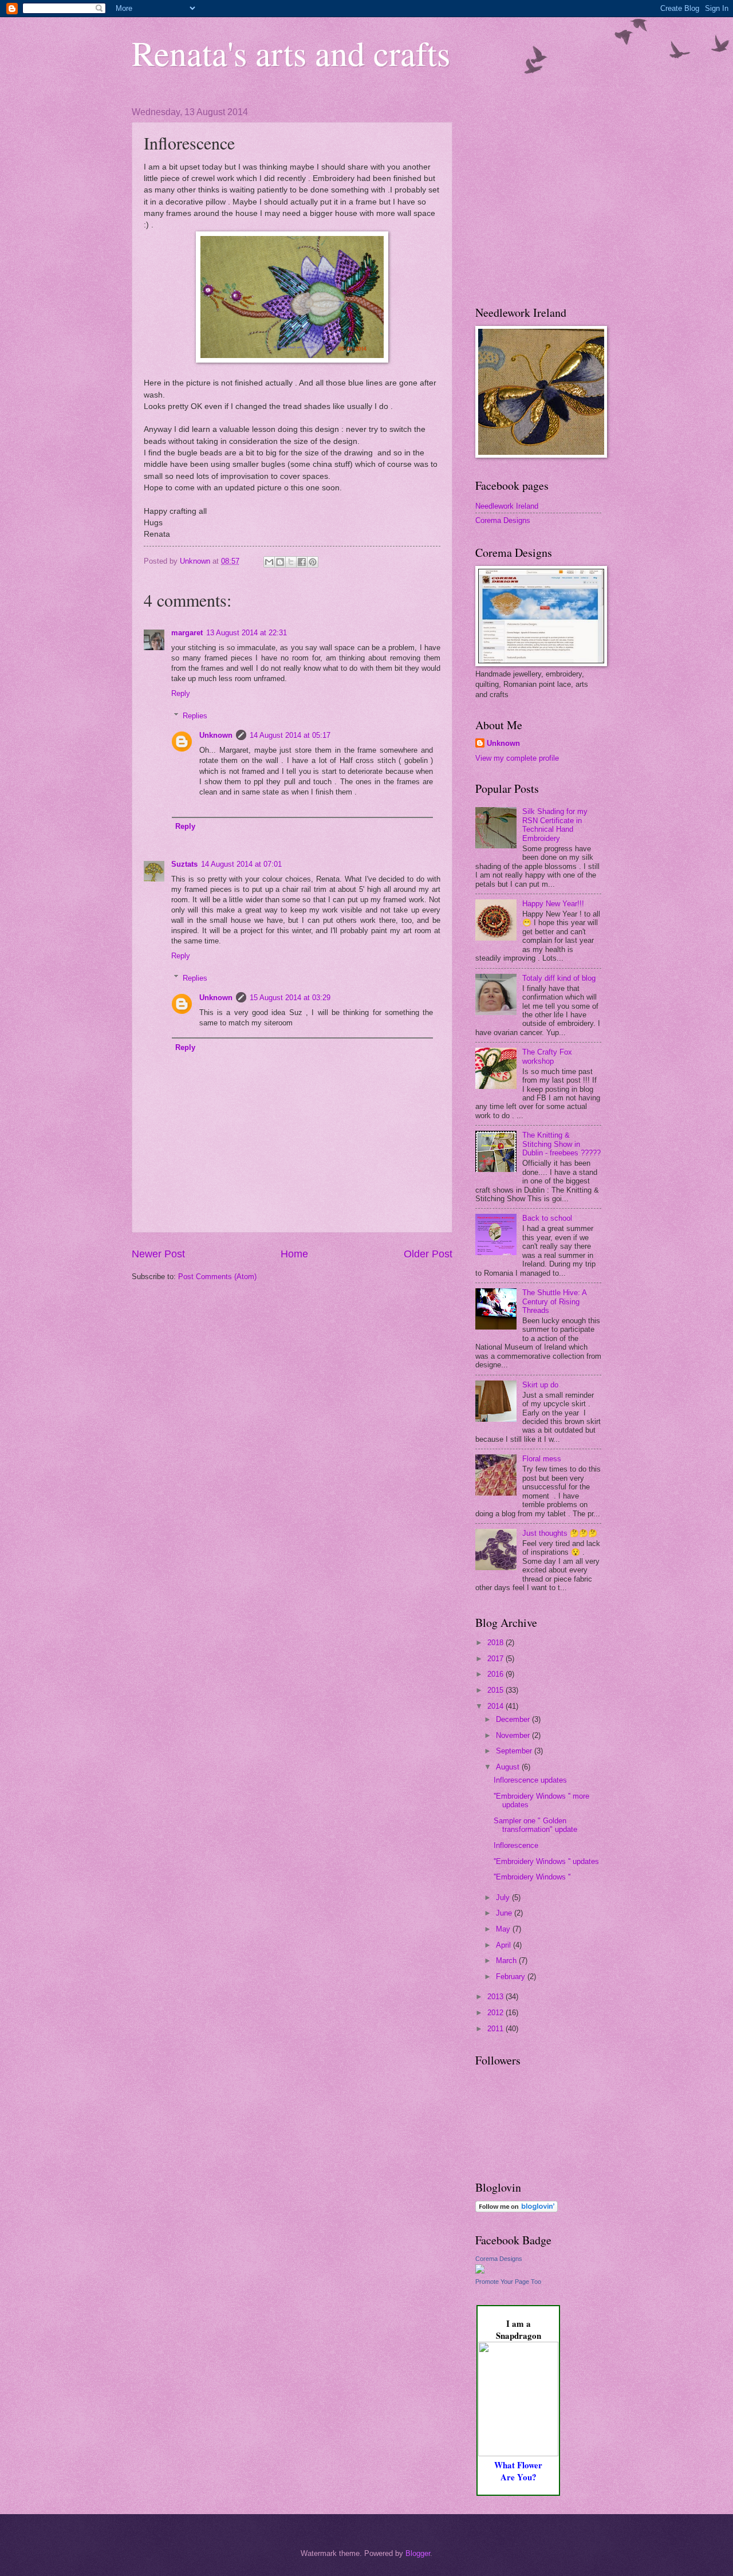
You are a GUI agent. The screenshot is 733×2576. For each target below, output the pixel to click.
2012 (496, 2013)
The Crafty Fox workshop (547, 1056)
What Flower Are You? (518, 2471)
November (514, 1735)
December (514, 1719)
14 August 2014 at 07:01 (241, 864)
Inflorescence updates (530, 1780)
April (505, 1945)
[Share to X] (291, 562)
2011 (496, 2029)
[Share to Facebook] (302, 562)
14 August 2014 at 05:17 (290, 735)
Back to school (547, 1218)
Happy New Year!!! (553, 904)
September (515, 1751)
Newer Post (158, 1254)
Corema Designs (503, 520)
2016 (496, 1674)
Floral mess (542, 1459)
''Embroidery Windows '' (532, 1877)
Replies (195, 715)
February (512, 1977)
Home (294, 1254)
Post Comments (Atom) (217, 1277)
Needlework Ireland (507, 506)
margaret (187, 633)
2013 (496, 1997)
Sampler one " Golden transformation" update (535, 1825)
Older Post (428, 1254)
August (509, 1767)
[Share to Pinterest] (313, 562)
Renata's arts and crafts (291, 53)
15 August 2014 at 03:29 (290, 998)
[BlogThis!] (280, 562)
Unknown (216, 735)
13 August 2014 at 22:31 (247, 633)
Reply (181, 693)
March (507, 1960)
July (504, 1897)
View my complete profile (517, 758)
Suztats (184, 864)
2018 (496, 1643)
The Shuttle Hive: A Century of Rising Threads (554, 1301)
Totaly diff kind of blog (559, 978)
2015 (496, 1690)
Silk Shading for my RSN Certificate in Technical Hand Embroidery (555, 825)
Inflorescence (516, 1845)
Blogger (418, 2553)
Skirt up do (540, 1385)
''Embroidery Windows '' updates (546, 1861)
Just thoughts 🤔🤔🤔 (560, 1533)
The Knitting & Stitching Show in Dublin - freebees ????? (561, 1144)
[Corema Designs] (480, 2271)
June (505, 1913)
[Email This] (269, 562)
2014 (496, 1706)
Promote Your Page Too (508, 2282)
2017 (496, 1659)
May (504, 1929)
